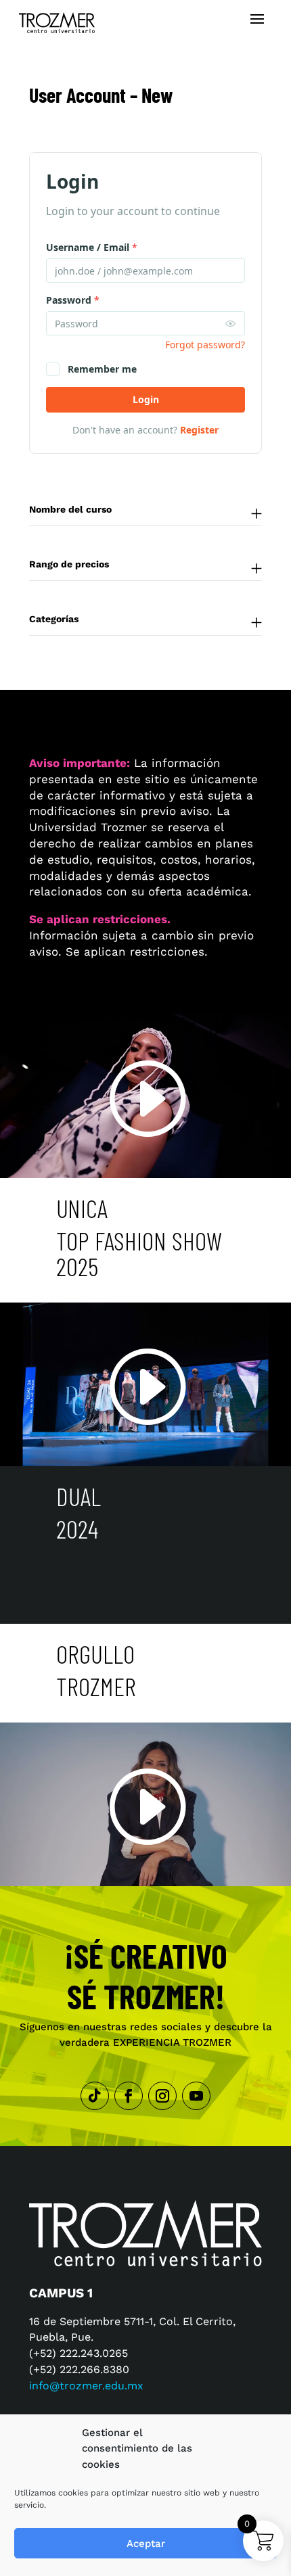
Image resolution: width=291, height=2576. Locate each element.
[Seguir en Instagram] (162, 2096)
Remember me (102, 369)
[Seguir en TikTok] (95, 2096)
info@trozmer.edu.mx (86, 2386)
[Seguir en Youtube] (196, 2096)
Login (146, 399)
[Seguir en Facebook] (129, 2096)
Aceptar (146, 2544)
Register (199, 430)
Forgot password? (205, 345)
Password (73, 300)
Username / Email (92, 247)
